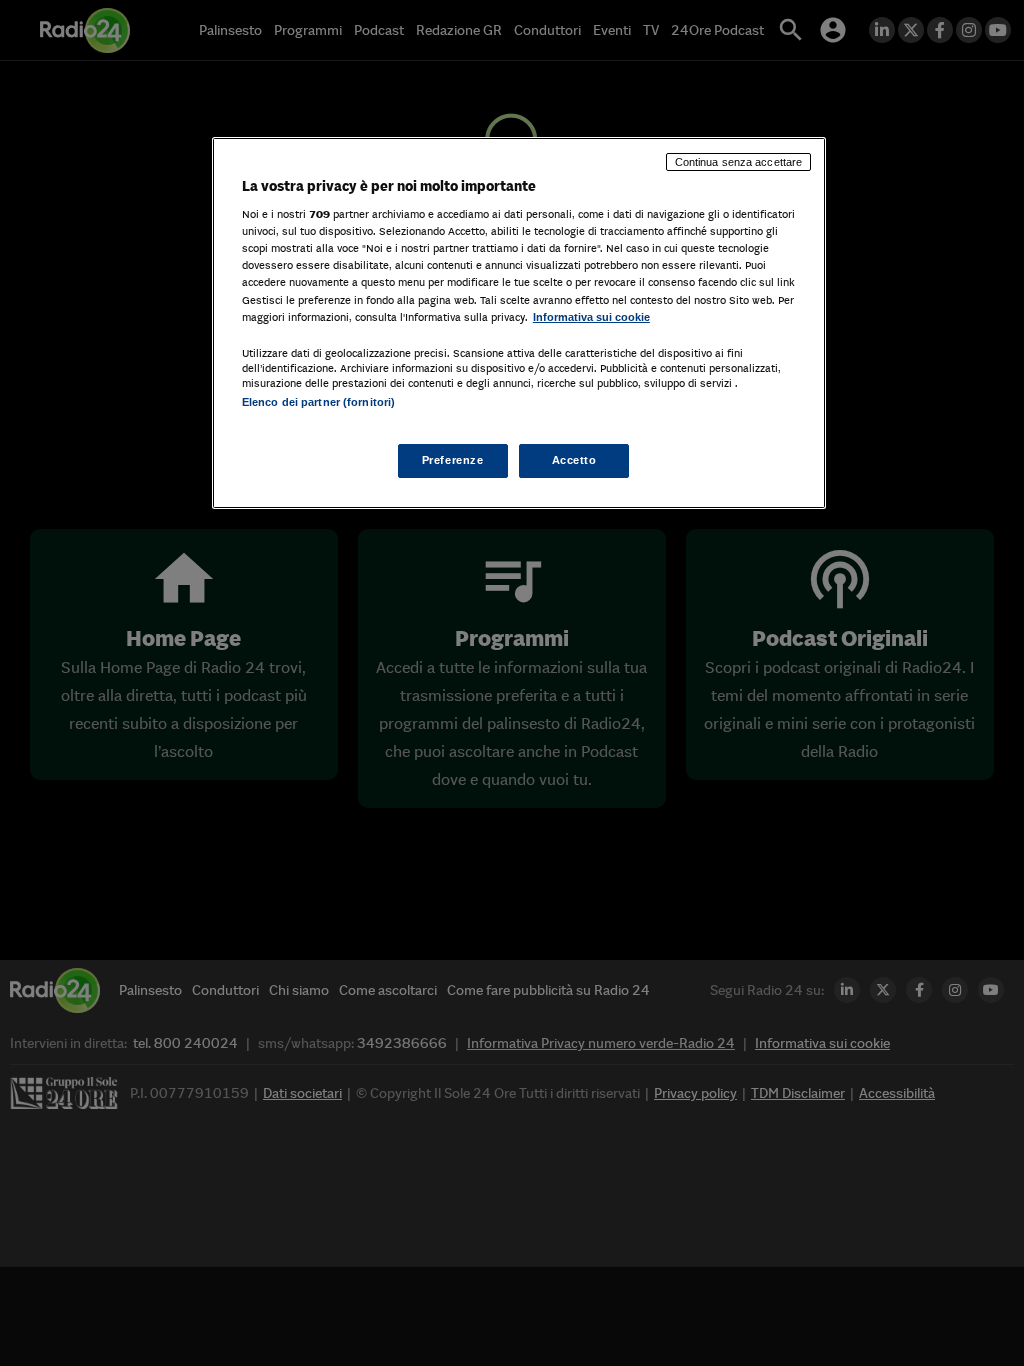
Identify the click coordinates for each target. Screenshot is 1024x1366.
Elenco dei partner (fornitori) (318, 402)
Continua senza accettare (739, 162)
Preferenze (453, 460)
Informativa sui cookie (591, 317)
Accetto (574, 460)
